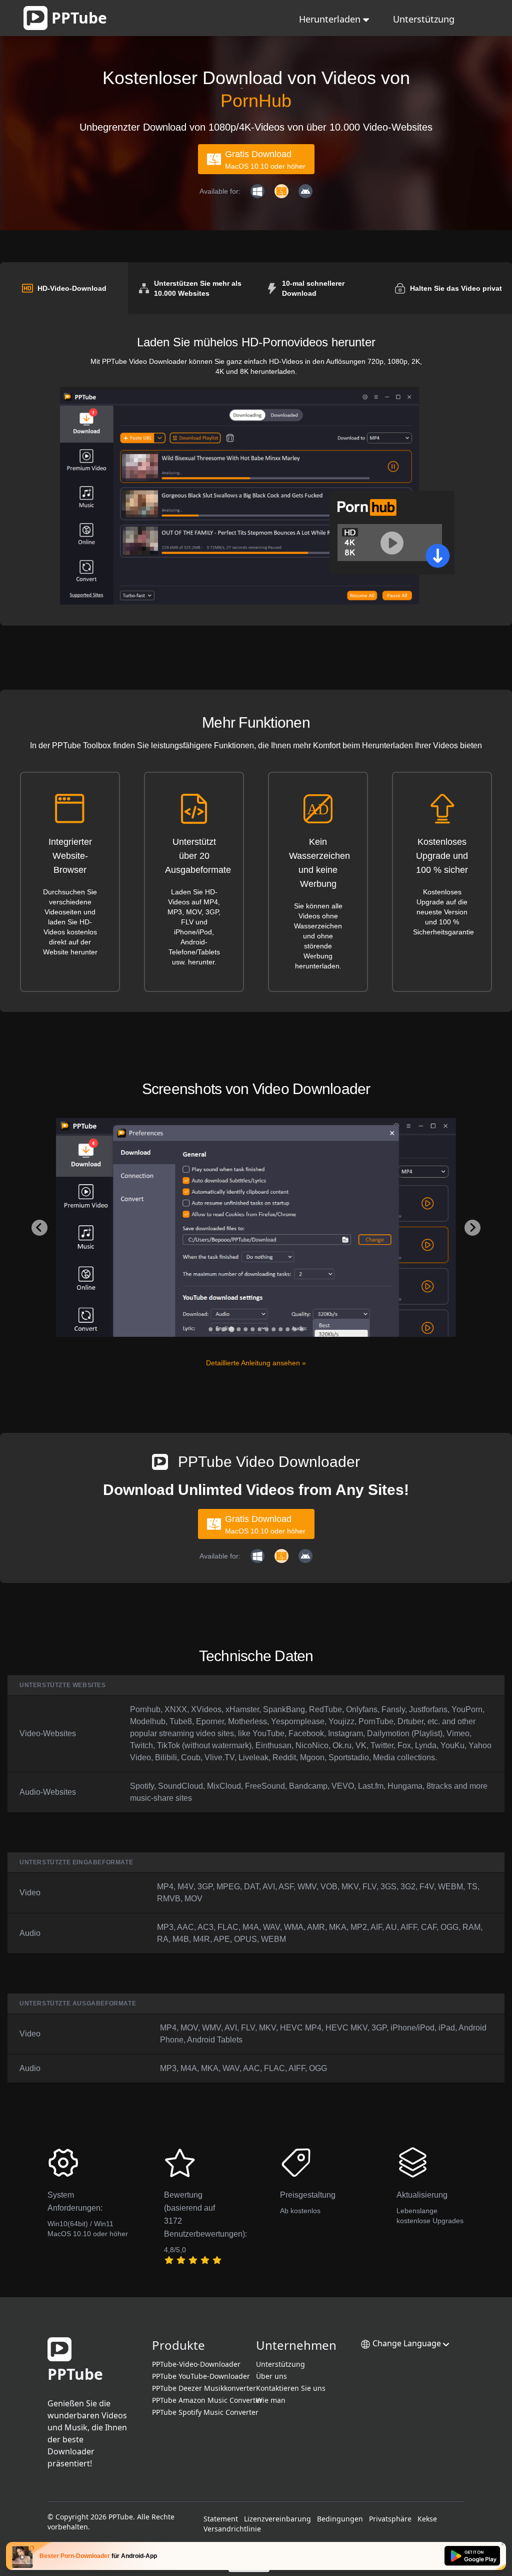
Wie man (271, 2400)
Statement (221, 2519)
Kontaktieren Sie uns (291, 2388)
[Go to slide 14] (301, 1329)
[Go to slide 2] (217, 1329)
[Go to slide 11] (280, 1329)
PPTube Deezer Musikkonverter (204, 2388)
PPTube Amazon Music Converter (207, 2400)
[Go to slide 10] (273, 1329)
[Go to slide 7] (252, 1329)
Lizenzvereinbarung (277, 2519)
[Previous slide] (39, 1228)
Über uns (271, 2376)
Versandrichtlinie (232, 2529)
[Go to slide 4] (231, 1329)
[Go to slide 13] (294, 1329)
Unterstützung (424, 19)
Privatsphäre (390, 2519)
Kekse (427, 2519)
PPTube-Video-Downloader (196, 2364)
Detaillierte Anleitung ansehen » (256, 1363)
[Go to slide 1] (210, 1329)
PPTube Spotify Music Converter (205, 2412)
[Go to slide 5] (238, 1329)
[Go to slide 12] (287, 1329)
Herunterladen (331, 19)
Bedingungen (340, 2519)
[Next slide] (472, 1228)
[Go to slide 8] (259, 1329)
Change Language (407, 2343)
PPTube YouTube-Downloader (201, 2376)
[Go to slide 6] (245, 1329)
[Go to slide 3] (224, 1329)
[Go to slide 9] (266, 1329)
